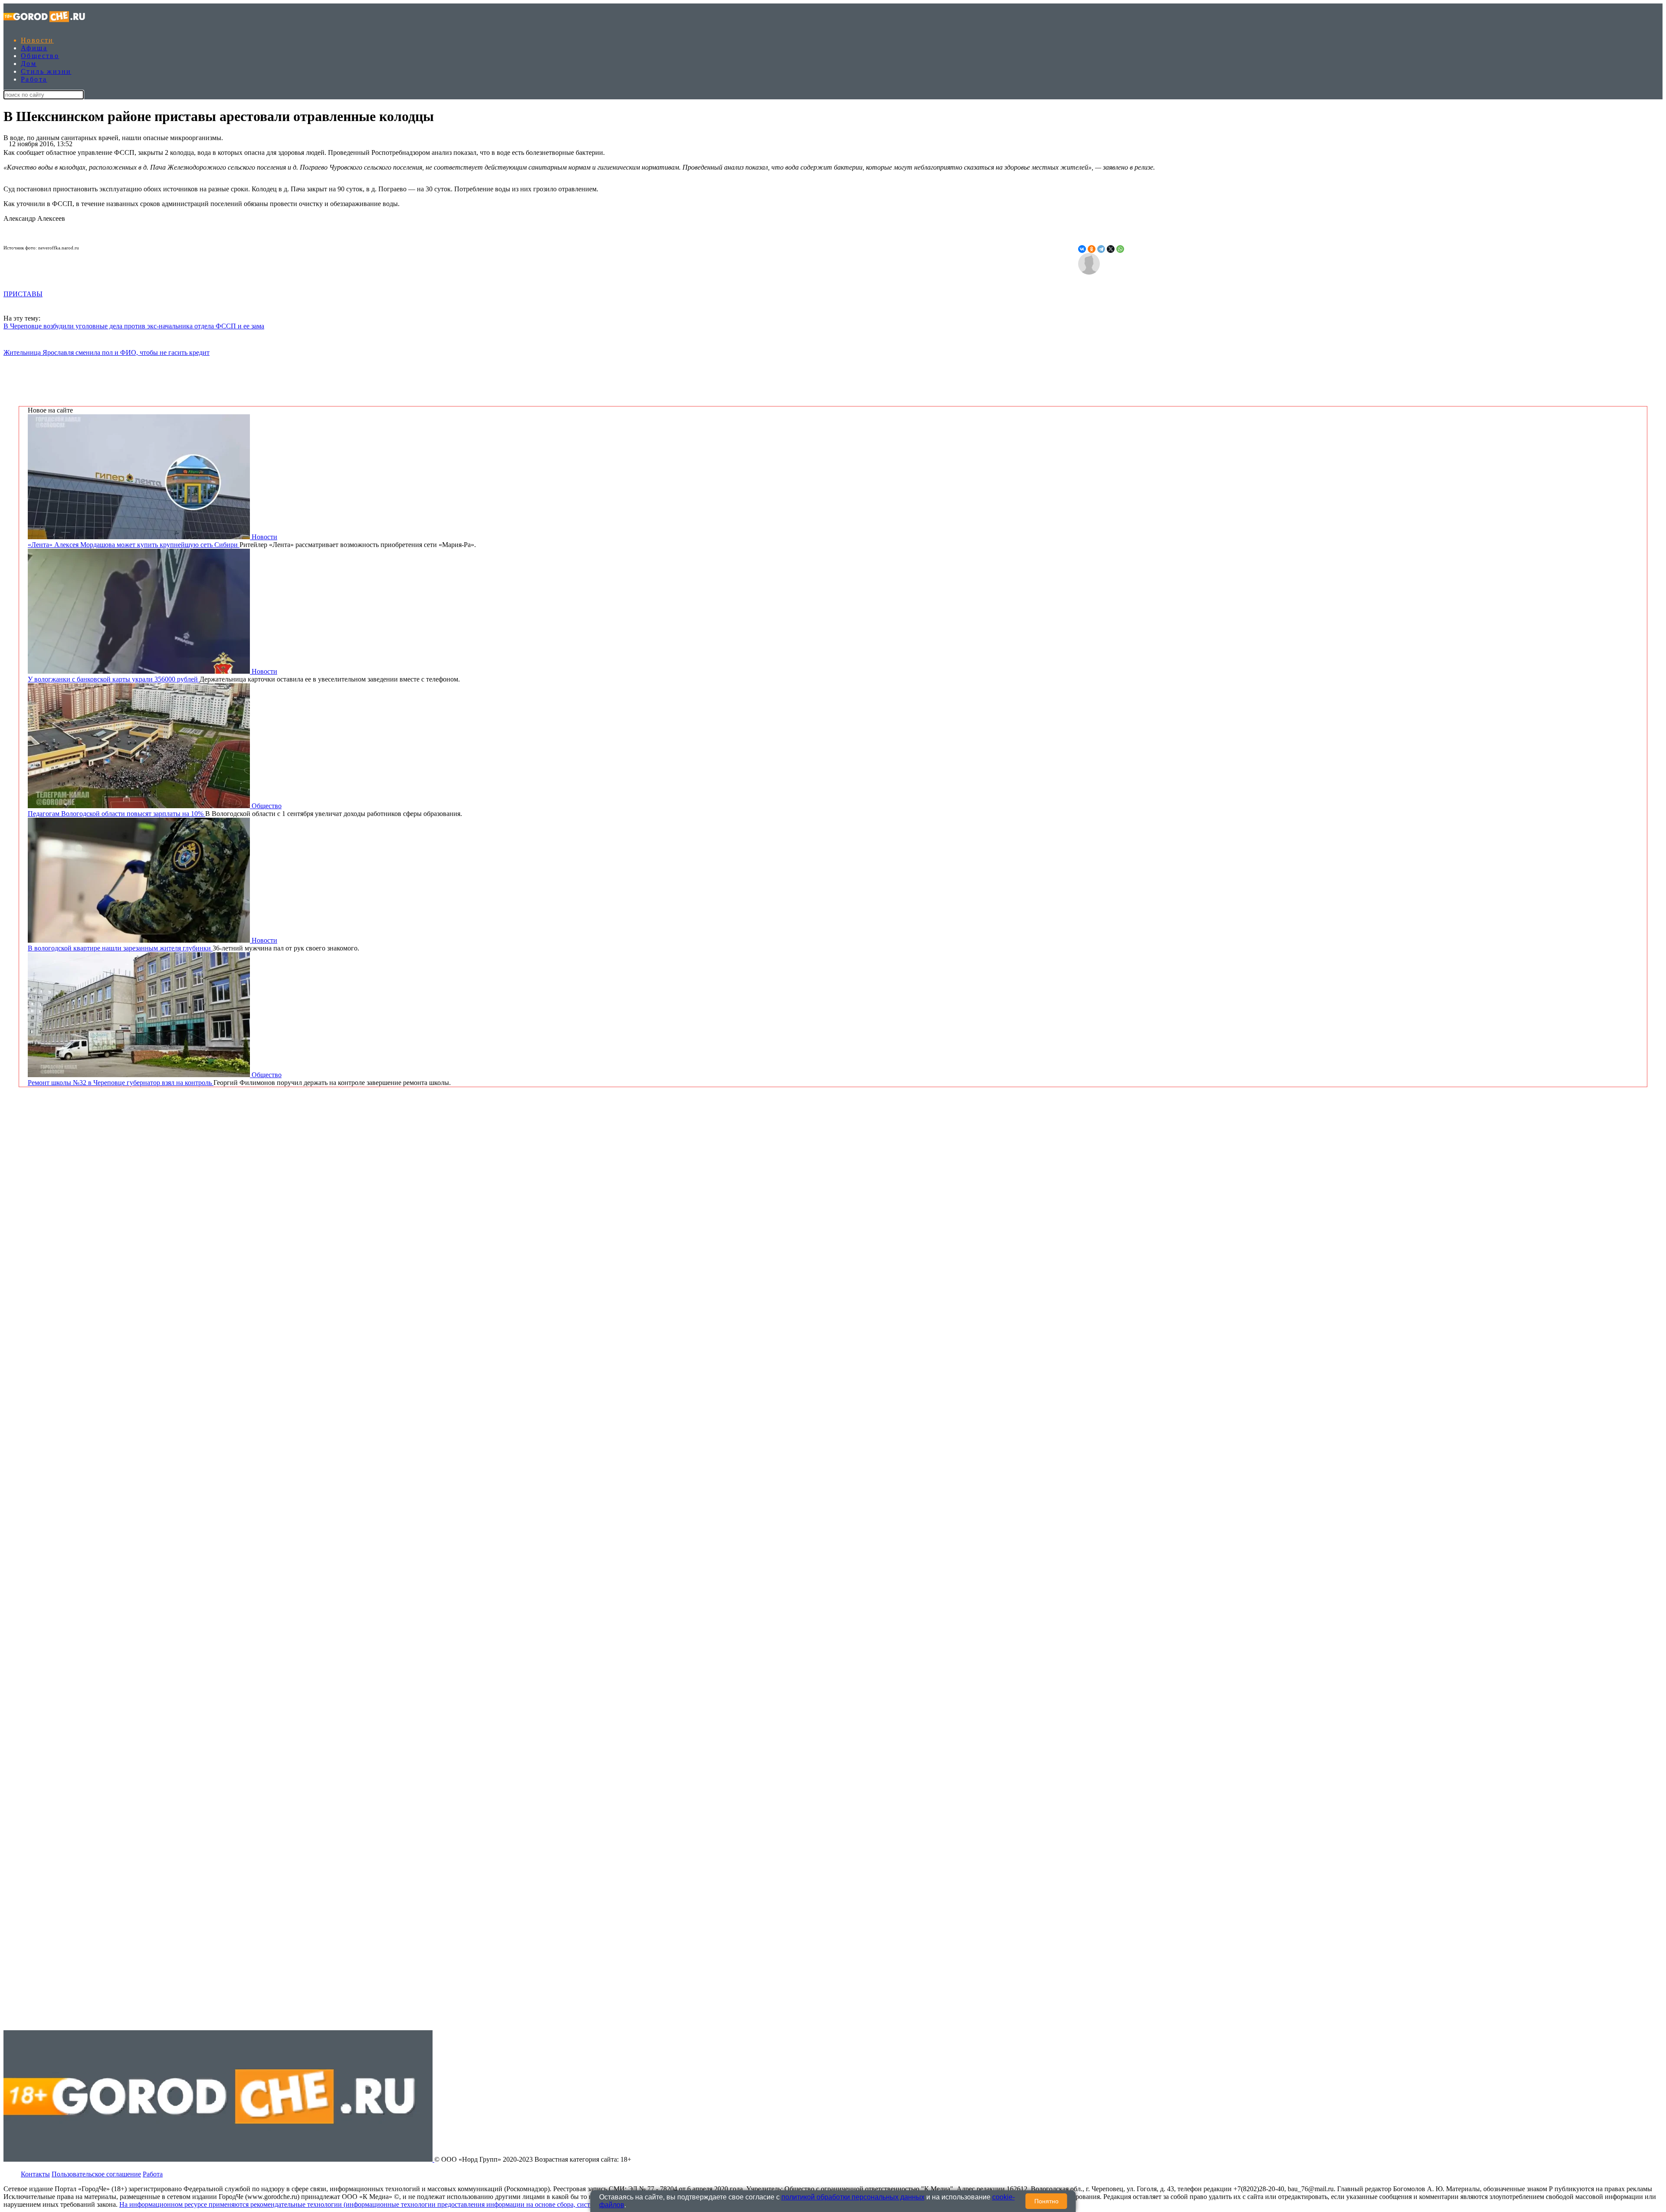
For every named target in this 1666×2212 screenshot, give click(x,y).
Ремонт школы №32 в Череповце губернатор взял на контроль (121, 1083)
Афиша (34, 48)
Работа (34, 79)
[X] (1111, 249)
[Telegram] (1101, 249)
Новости (37, 40)
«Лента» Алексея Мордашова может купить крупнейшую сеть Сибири (134, 545)
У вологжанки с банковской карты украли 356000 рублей (114, 679)
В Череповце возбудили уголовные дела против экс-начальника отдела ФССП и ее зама (134, 326)
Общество (40, 56)
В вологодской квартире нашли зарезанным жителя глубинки (120, 948)
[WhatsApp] (1120, 249)
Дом (29, 64)
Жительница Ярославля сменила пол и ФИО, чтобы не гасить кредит (107, 352)
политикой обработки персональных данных (853, 2197)
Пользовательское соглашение (96, 2174)
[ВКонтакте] (1082, 249)
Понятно (1046, 2201)
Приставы (23, 294)
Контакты (35, 2174)
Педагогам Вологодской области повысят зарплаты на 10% (116, 814)
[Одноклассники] (1092, 249)
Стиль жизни (46, 71)
